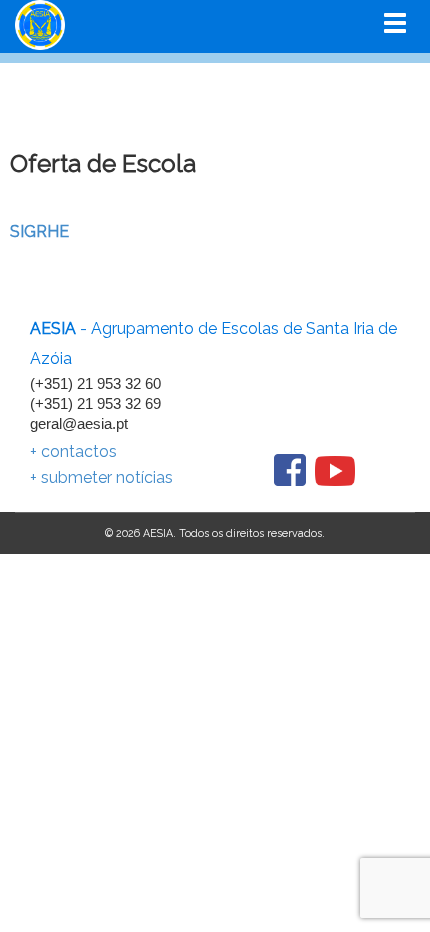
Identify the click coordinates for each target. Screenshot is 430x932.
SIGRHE (39, 231)
